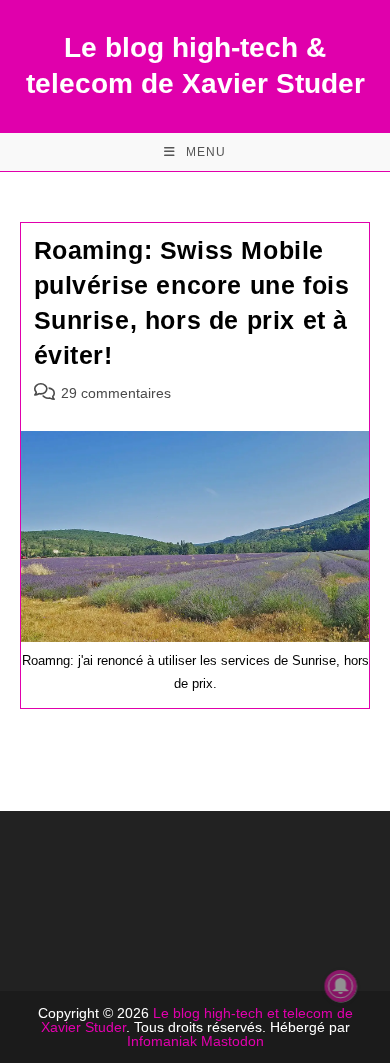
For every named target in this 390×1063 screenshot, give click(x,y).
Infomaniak (162, 1041)
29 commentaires (116, 393)
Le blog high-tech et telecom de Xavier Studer (197, 1020)
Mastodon (232, 1041)
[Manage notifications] (341, 986)
